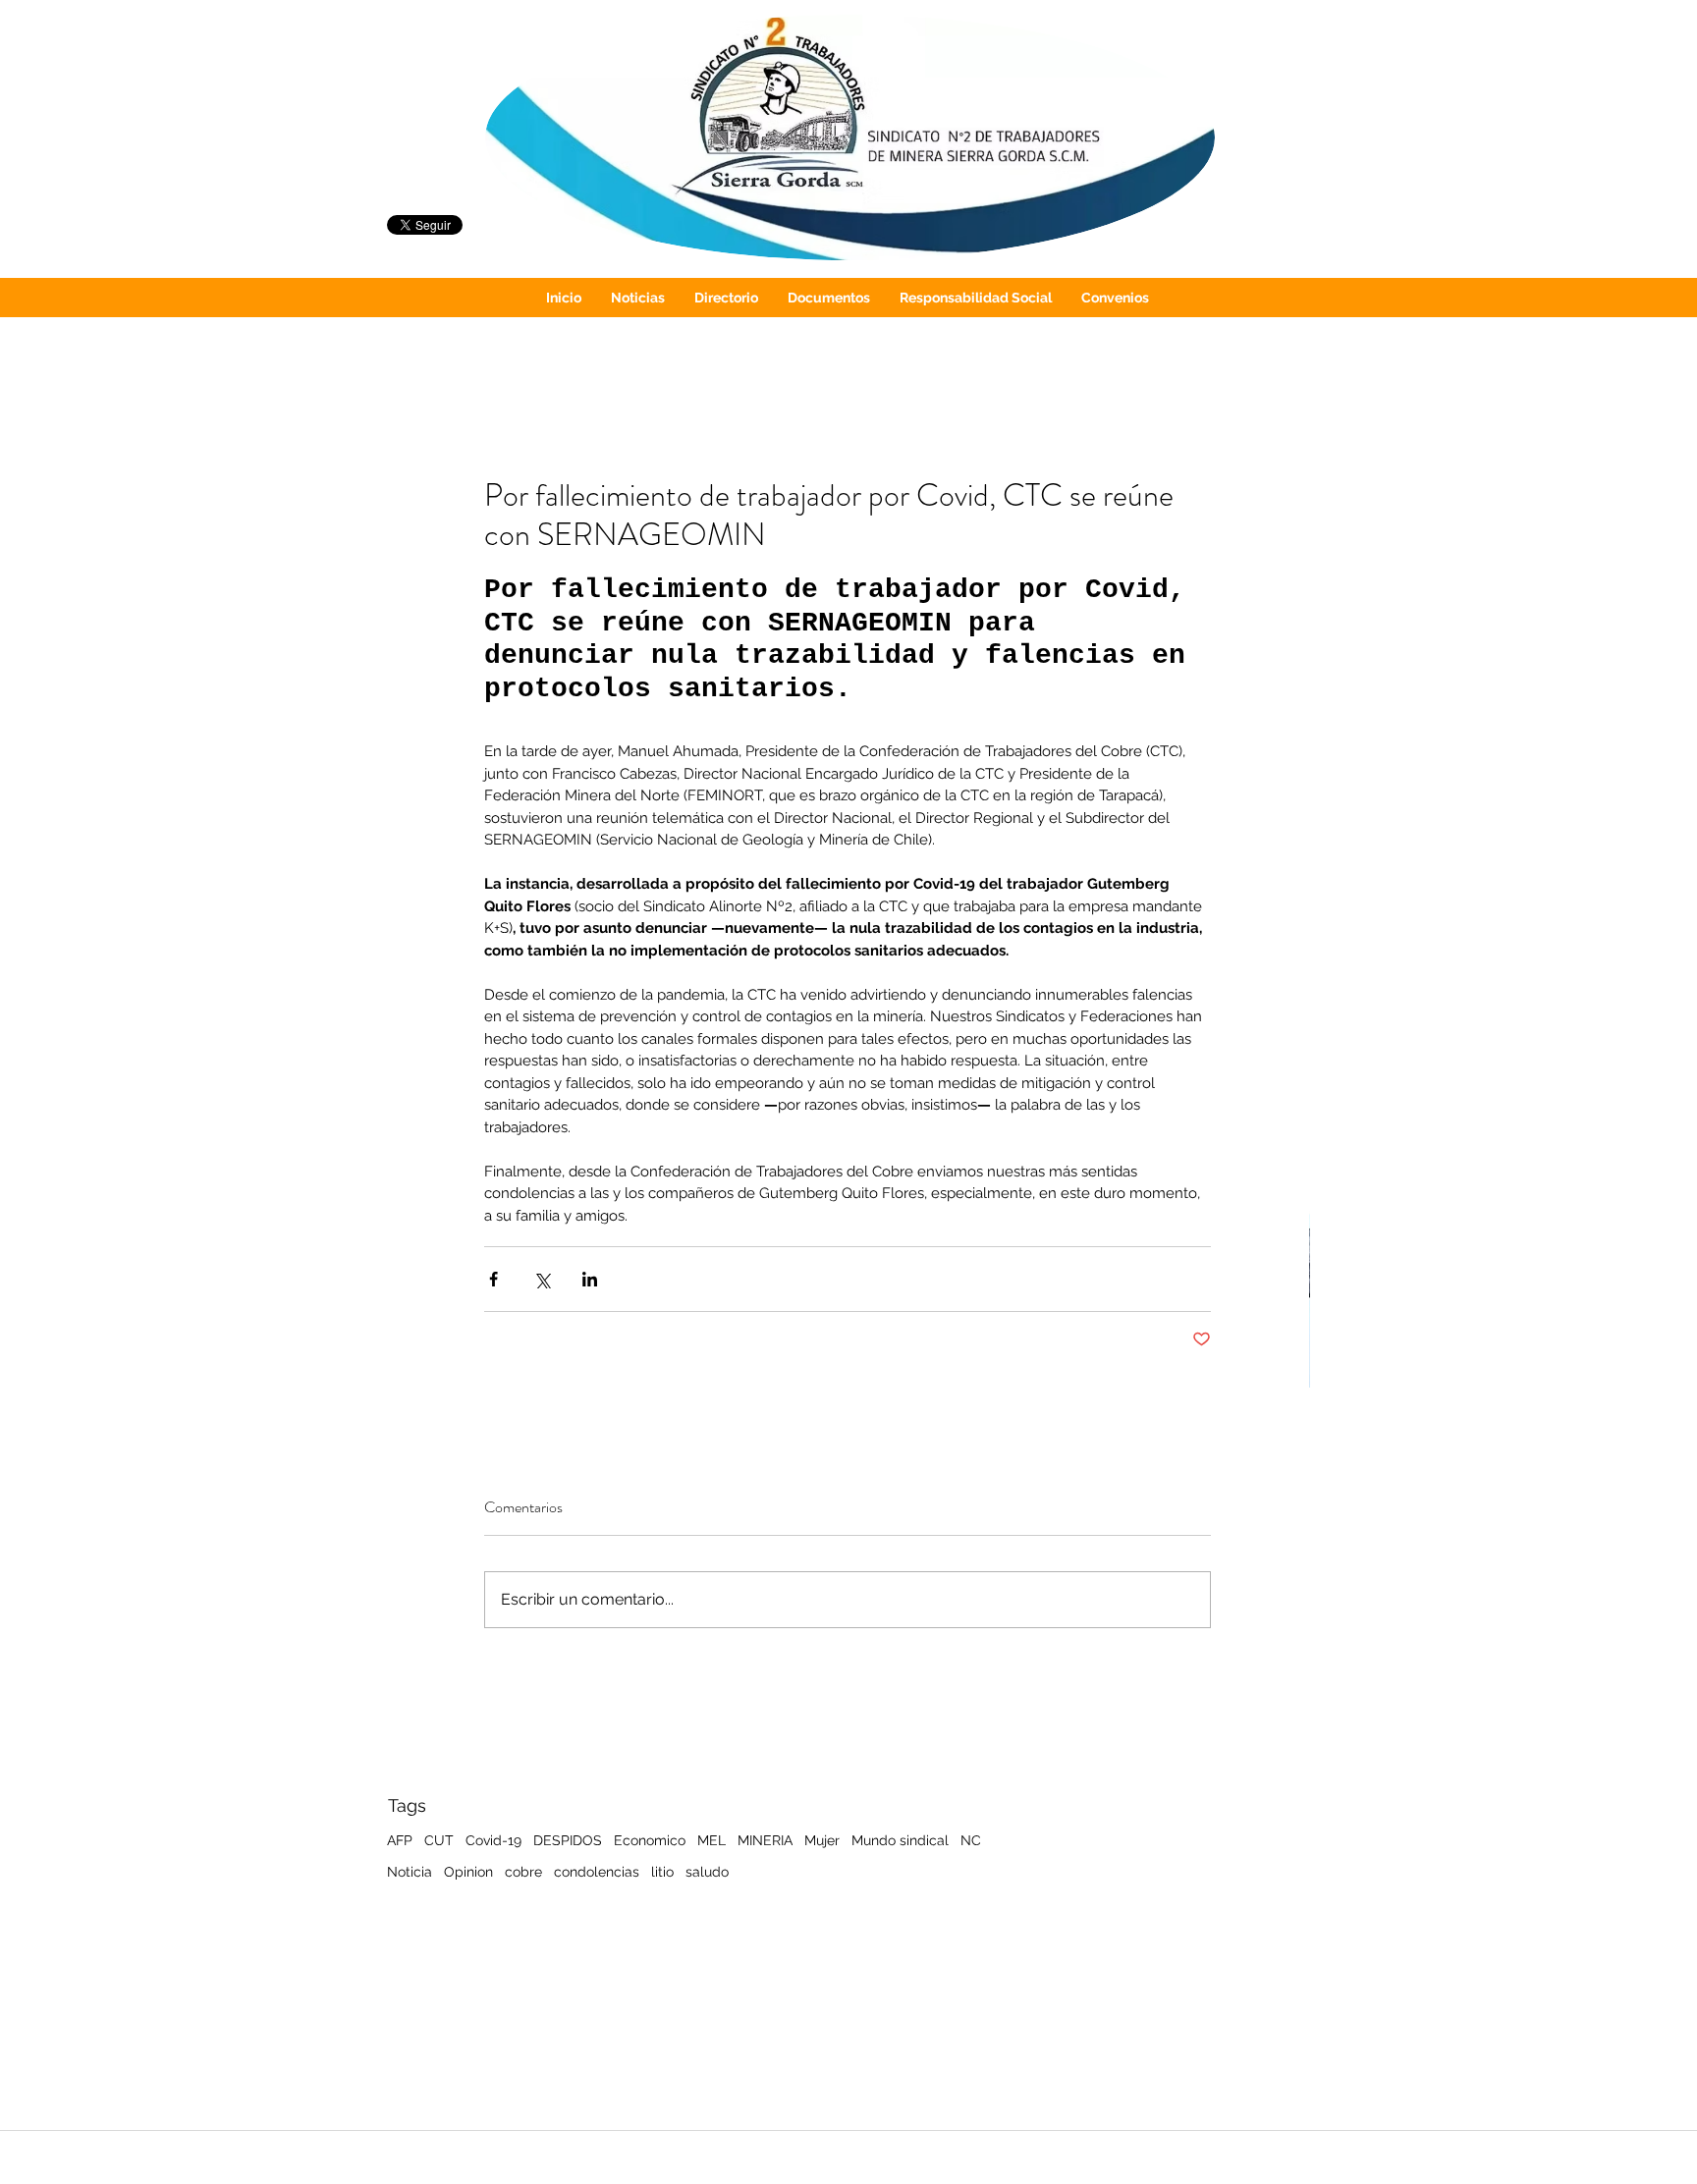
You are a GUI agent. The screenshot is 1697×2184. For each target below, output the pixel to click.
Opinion (468, 1872)
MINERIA (765, 1840)
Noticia (410, 1872)
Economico (650, 1840)
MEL (712, 1840)
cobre (523, 1872)
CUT (439, 1840)
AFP (400, 1840)
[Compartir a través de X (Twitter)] (542, 1279)
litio (662, 1872)
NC (971, 1840)
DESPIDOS (568, 1840)
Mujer (822, 1840)
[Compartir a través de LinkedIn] (590, 1279)
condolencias (597, 1872)
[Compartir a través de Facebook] (493, 1279)
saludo (707, 1872)
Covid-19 (493, 1840)
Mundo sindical (900, 1840)
